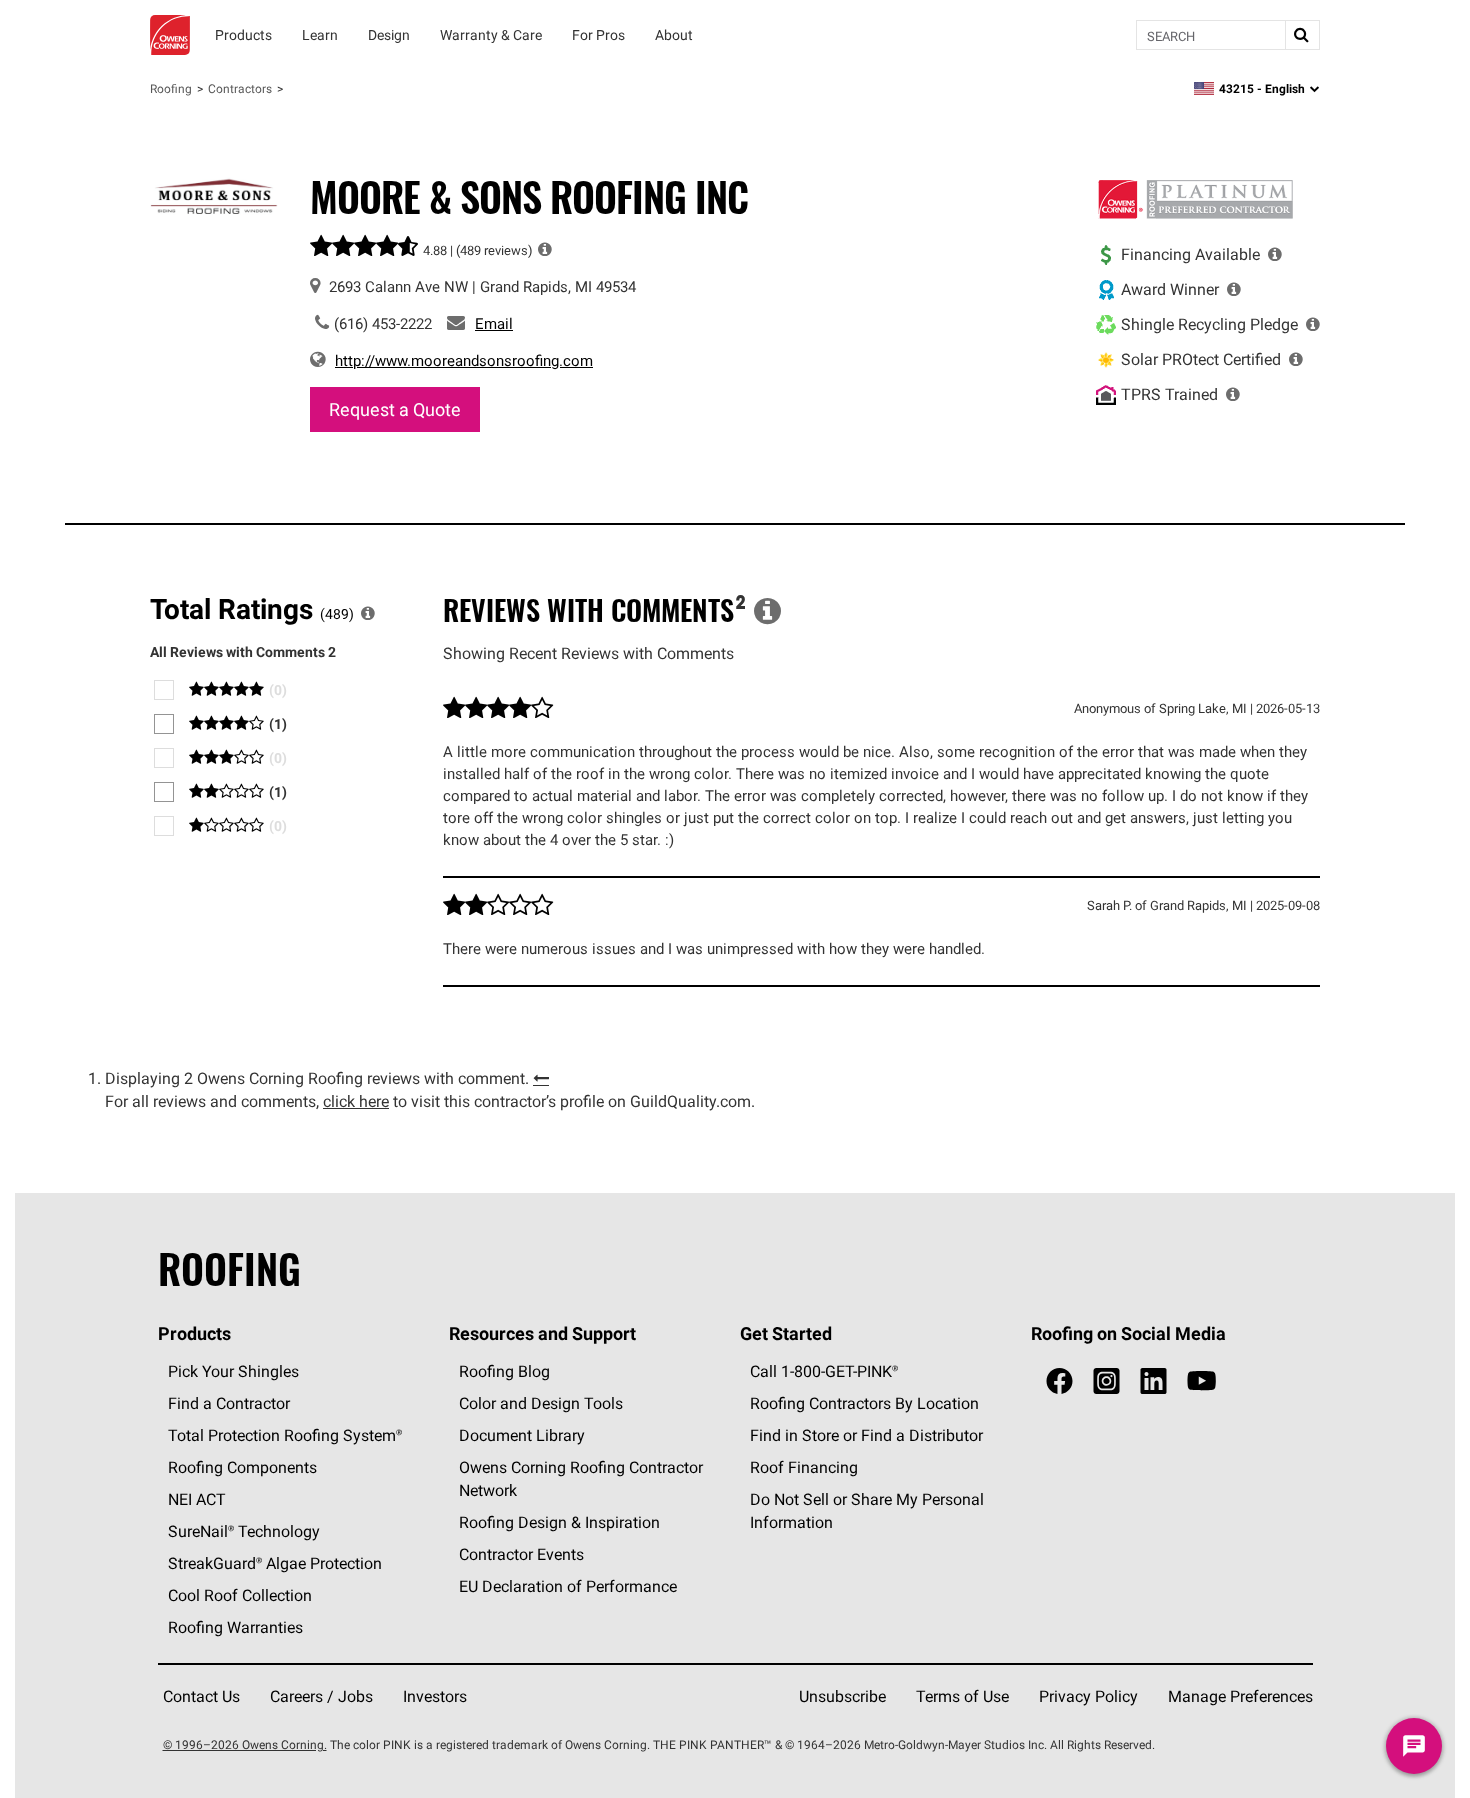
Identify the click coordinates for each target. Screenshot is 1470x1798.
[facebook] (1059, 1381)
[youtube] (1201, 1381)
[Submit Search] (1302, 35)
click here (356, 1101)
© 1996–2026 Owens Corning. (245, 1744)
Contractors (240, 88)
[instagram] (1106, 1381)
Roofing (171, 88)
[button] (545, 249)
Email (494, 323)
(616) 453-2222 (383, 323)
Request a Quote (395, 409)
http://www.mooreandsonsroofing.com (464, 360)
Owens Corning (170, 35)
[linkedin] (1153, 1381)
